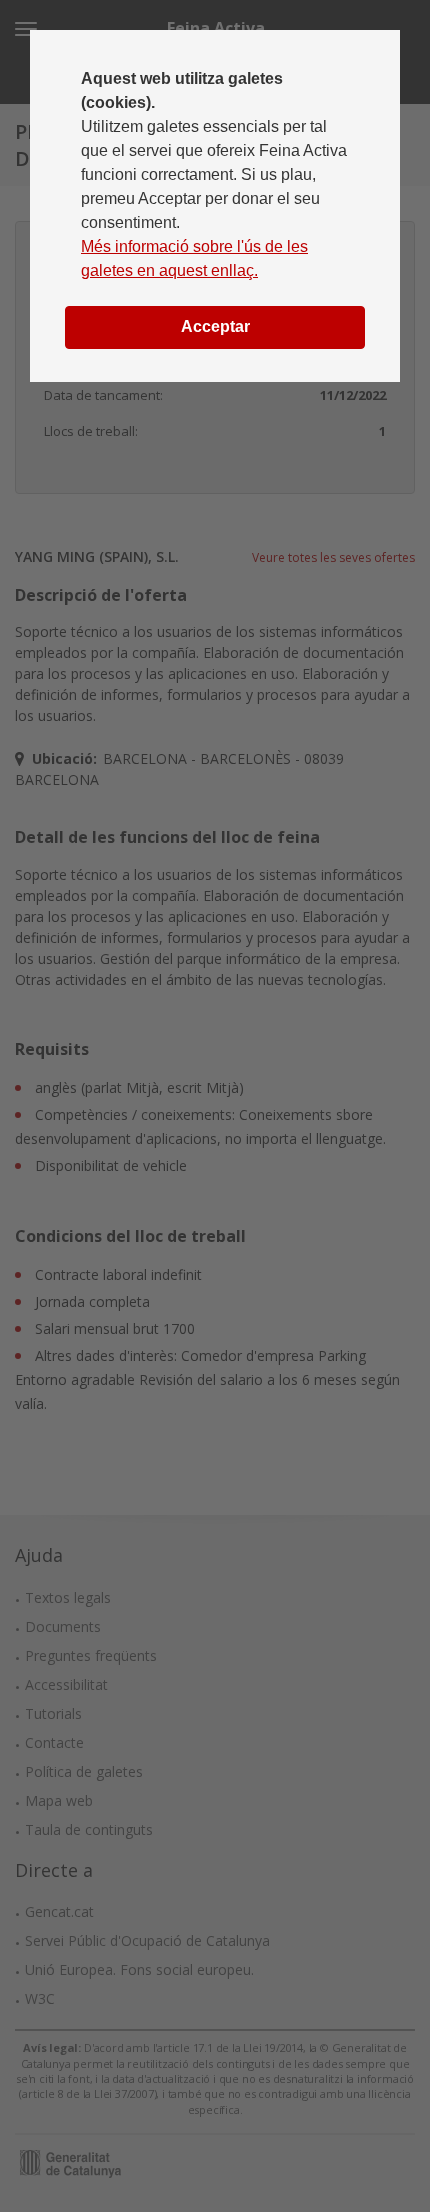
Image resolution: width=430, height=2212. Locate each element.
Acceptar (215, 326)
